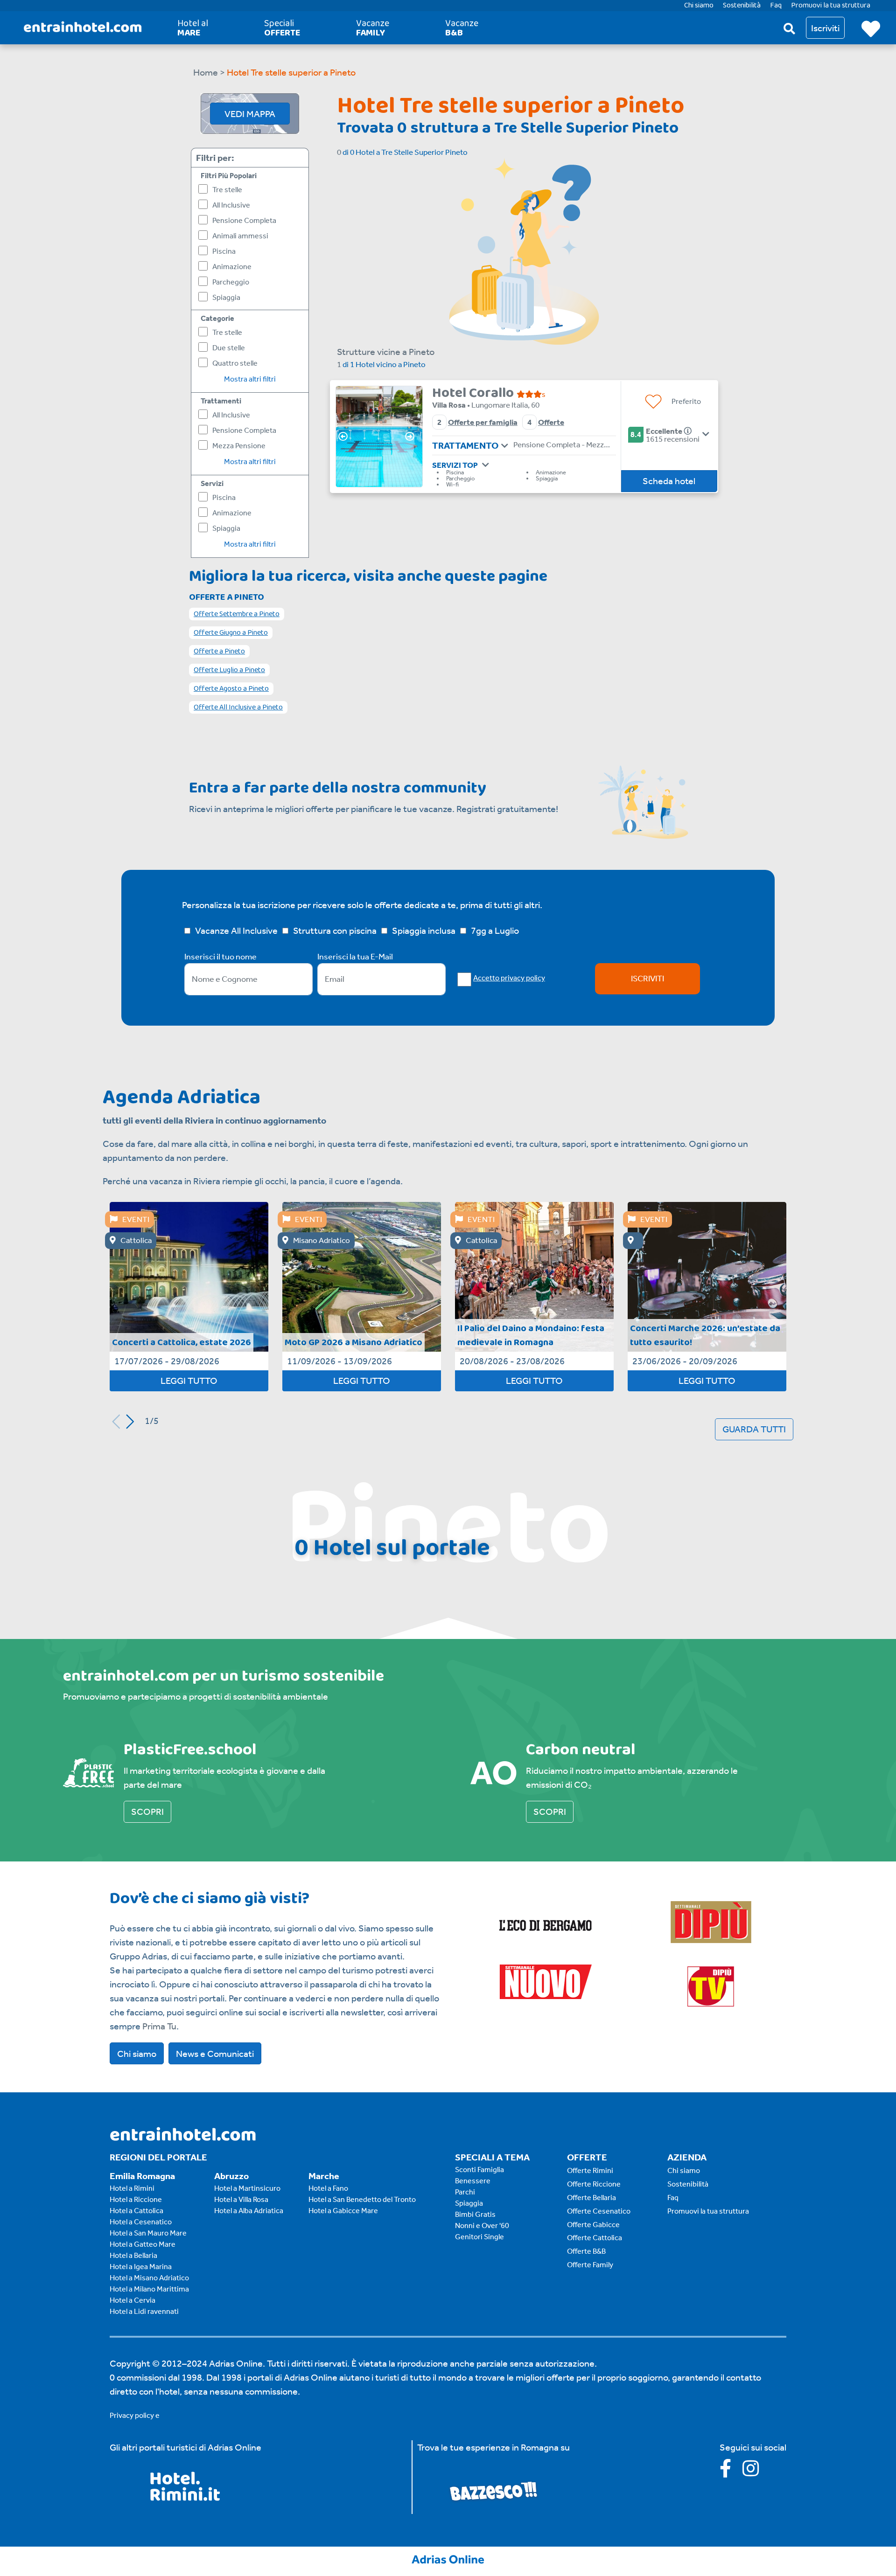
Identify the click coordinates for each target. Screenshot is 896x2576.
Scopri (147, 1812)
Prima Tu (159, 2026)
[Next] (413, 437)
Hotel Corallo (474, 393)
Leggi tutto (189, 1381)
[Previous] (346, 437)
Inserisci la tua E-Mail (355, 957)
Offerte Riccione (594, 2184)
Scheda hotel (669, 481)
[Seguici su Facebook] (731, 2472)
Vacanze (373, 28)
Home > (209, 72)
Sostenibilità (688, 2184)
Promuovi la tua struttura (708, 2211)
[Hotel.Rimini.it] (185, 2498)
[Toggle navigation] (505, 446)
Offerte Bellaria (591, 2198)
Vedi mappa (250, 114)
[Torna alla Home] (83, 28)
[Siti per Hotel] (448, 2558)
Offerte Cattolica (595, 2238)
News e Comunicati (215, 2054)
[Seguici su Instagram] (755, 2472)
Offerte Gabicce (593, 2225)
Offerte (551, 422)
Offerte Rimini (590, 2170)
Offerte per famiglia (483, 422)
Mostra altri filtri (250, 379)
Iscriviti (647, 979)
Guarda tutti (754, 1429)
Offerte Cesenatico (599, 2211)
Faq (673, 2198)
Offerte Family (590, 2265)
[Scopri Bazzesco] (493, 2490)
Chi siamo (137, 2054)
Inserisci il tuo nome (220, 957)
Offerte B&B (586, 2251)
